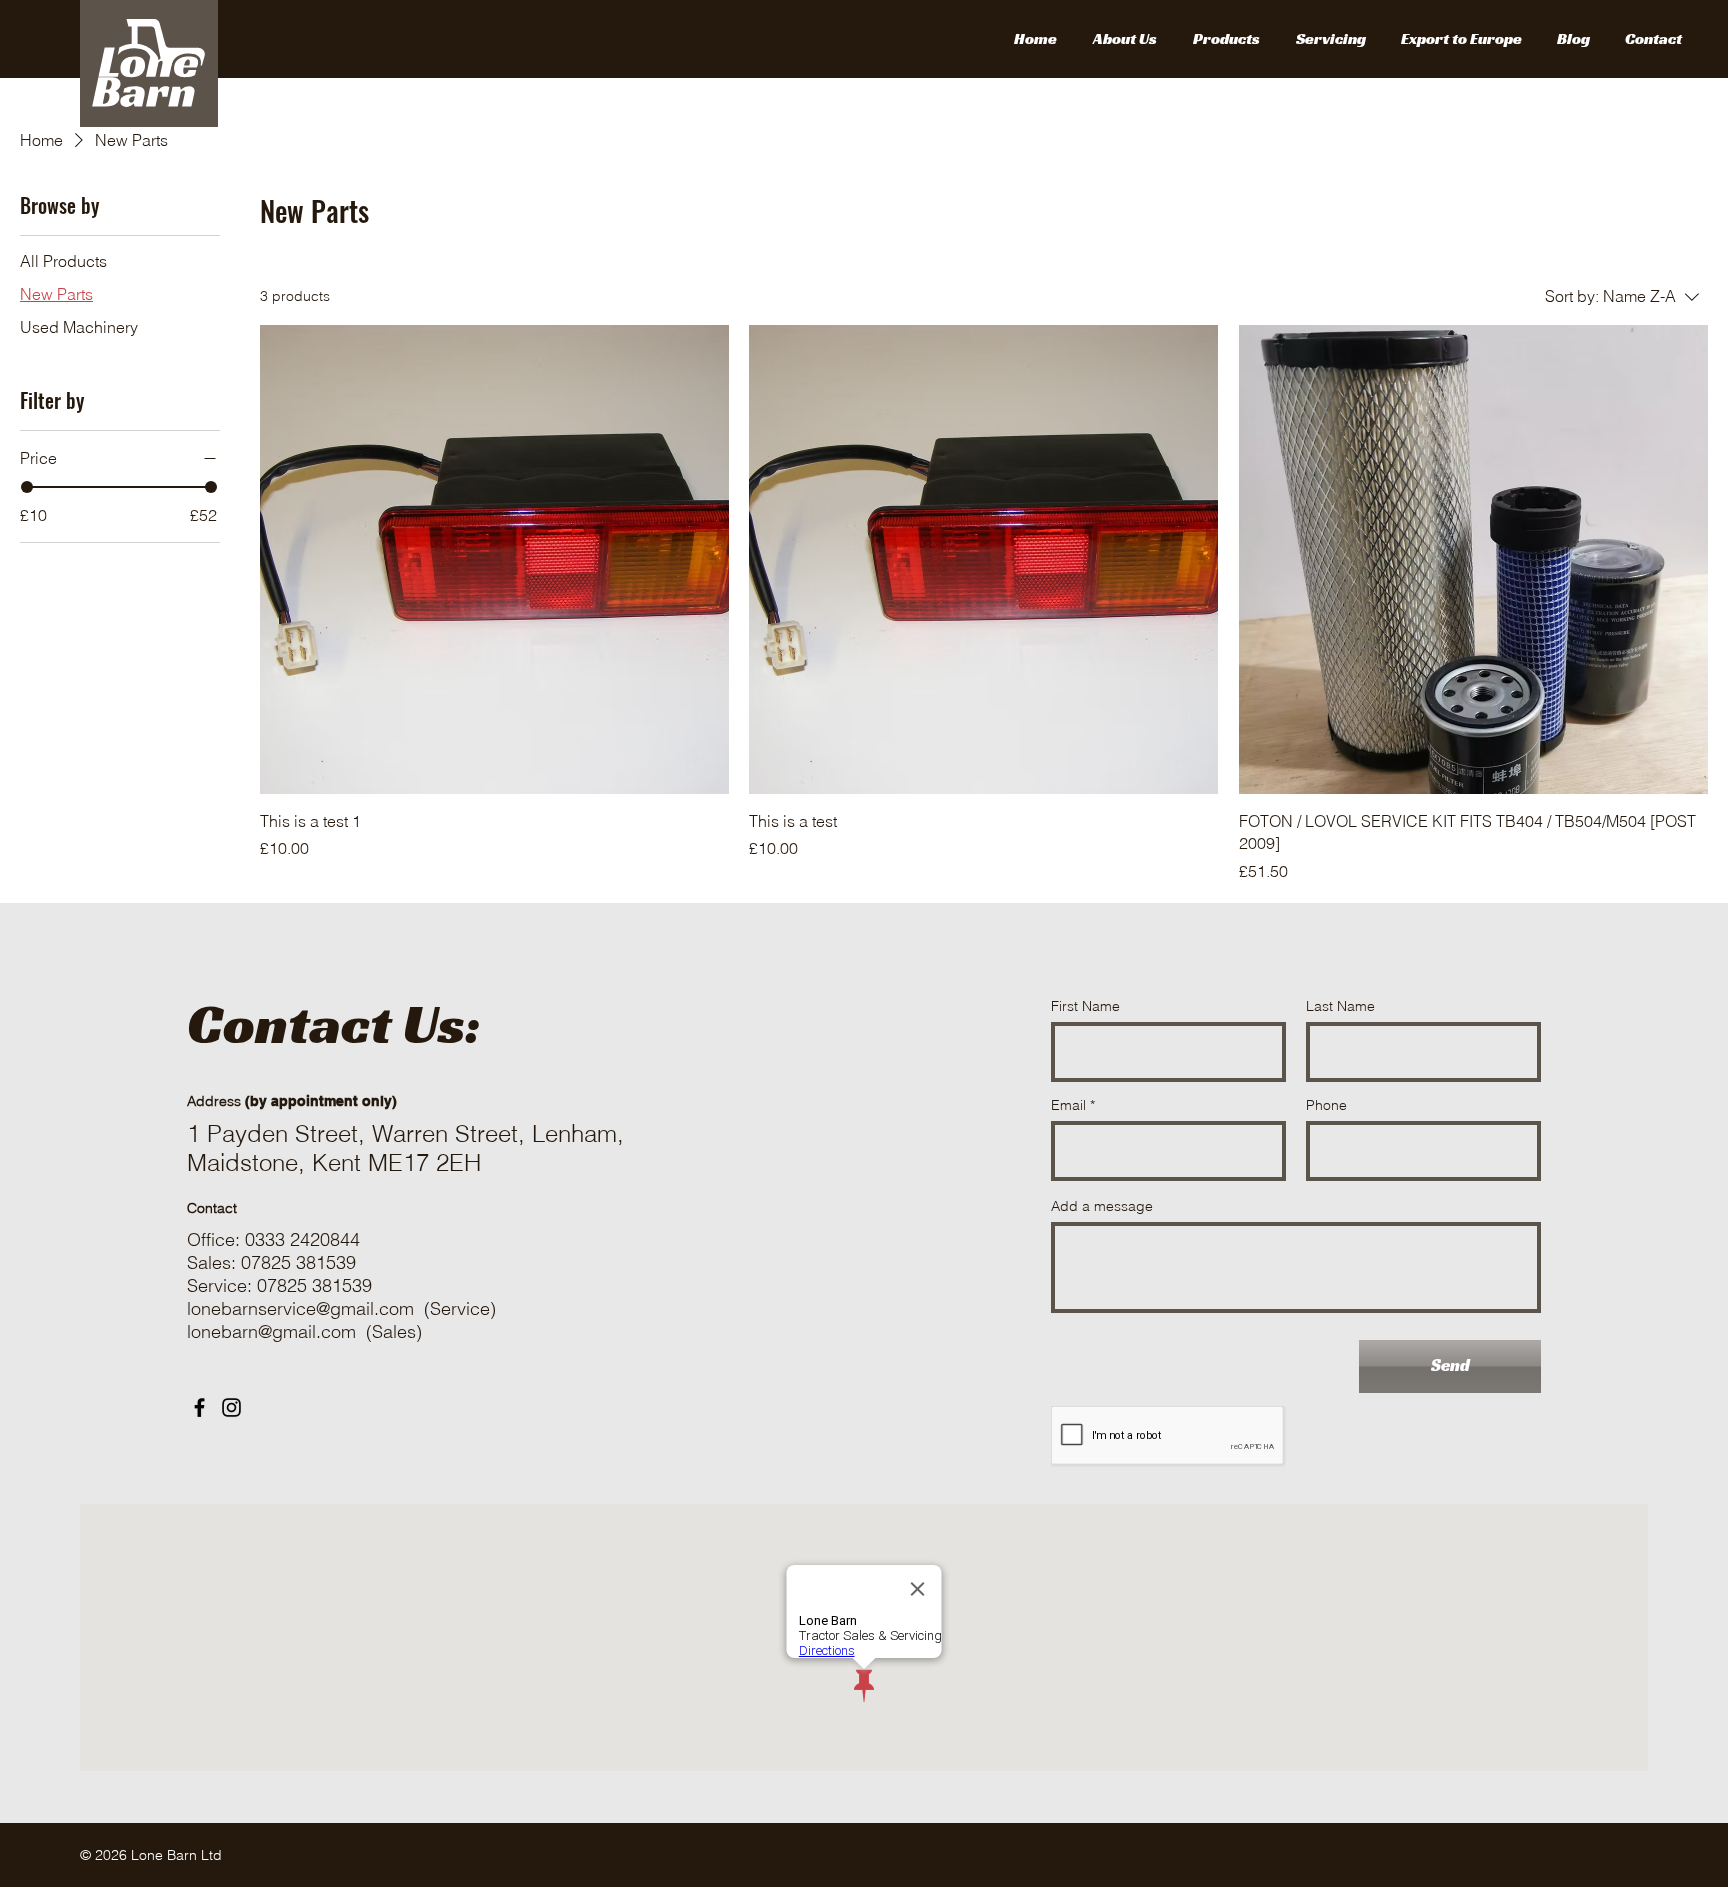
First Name (1085, 1006)
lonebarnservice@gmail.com (300, 1308)
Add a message (1102, 1206)
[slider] (27, 487)
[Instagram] (231, 1407)
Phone (1326, 1105)
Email (1068, 1105)
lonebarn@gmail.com (271, 1331)
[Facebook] (199, 1407)
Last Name (1340, 1006)
